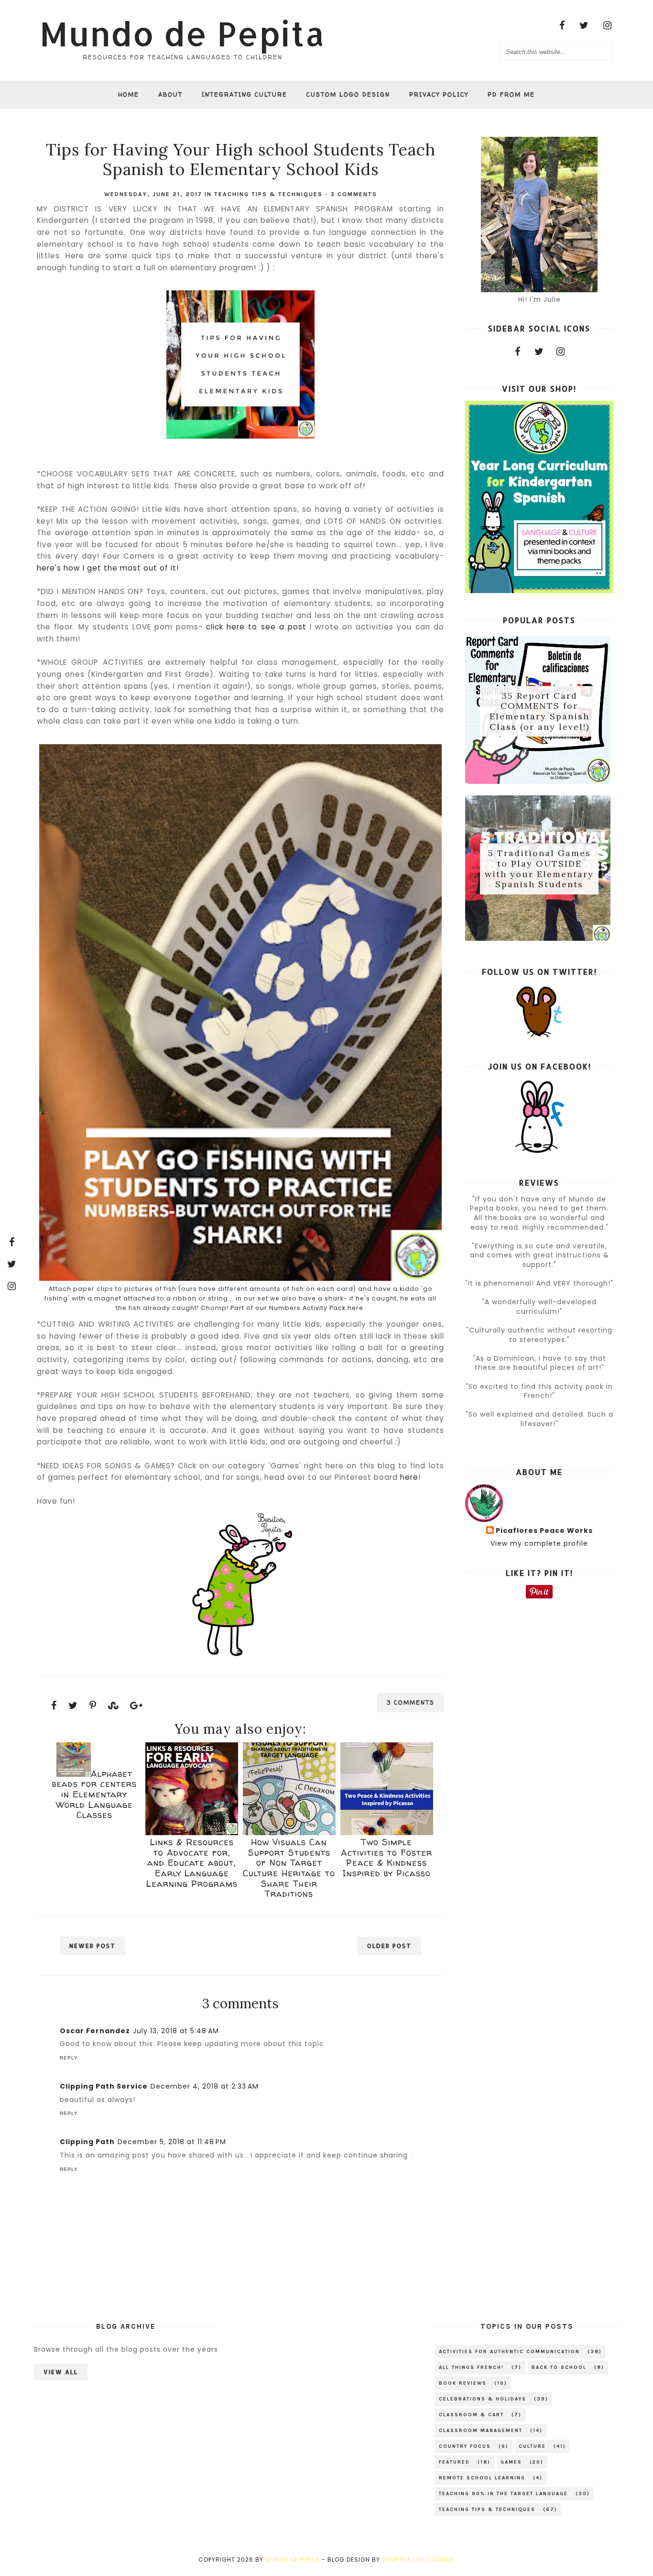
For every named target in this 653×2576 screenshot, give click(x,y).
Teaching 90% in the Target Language (503, 2494)
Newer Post (93, 1946)
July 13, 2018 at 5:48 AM (176, 2031)
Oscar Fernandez (95, 2031)
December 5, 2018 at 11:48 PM (172, 2142)
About (170, 94)
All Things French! (471, 2367)
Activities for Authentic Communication (509, 2352)
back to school (559, 2367)
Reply (69, 2058)
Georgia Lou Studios (418, 2559)
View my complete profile (539, 1543)
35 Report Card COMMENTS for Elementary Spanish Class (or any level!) (539, 711)
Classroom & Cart (471, 2415)
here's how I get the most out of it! (108, 568)
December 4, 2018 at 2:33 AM (205, 2086)
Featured (454, 2462)
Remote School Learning (482, 2478)
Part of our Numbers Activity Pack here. (298, 1308)
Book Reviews (463, 2383)
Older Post (389, 1946)
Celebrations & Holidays (483, 2399)
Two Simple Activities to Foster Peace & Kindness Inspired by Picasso (386, 1858)
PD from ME (511, 94)
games (511, 2462)
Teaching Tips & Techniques (268, 194)
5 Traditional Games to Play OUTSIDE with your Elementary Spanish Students (539, 869)
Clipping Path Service (104, 2086)
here (409, 1477)
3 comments (354, 194)
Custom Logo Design (348, 94)
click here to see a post (256, 627)
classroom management (481, 2431)
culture (532, 2446)
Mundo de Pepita (182, 33)
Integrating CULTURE (245, 94)
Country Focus (465, 2446)
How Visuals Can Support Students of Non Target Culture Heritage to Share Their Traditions (289, 1868)
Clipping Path (87, 2142)
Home (129, 94)
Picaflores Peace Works (544, 1531)
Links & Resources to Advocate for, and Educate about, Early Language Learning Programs (192, 1863)
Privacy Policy (439, 94)
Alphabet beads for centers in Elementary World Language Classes (94, 1794)
